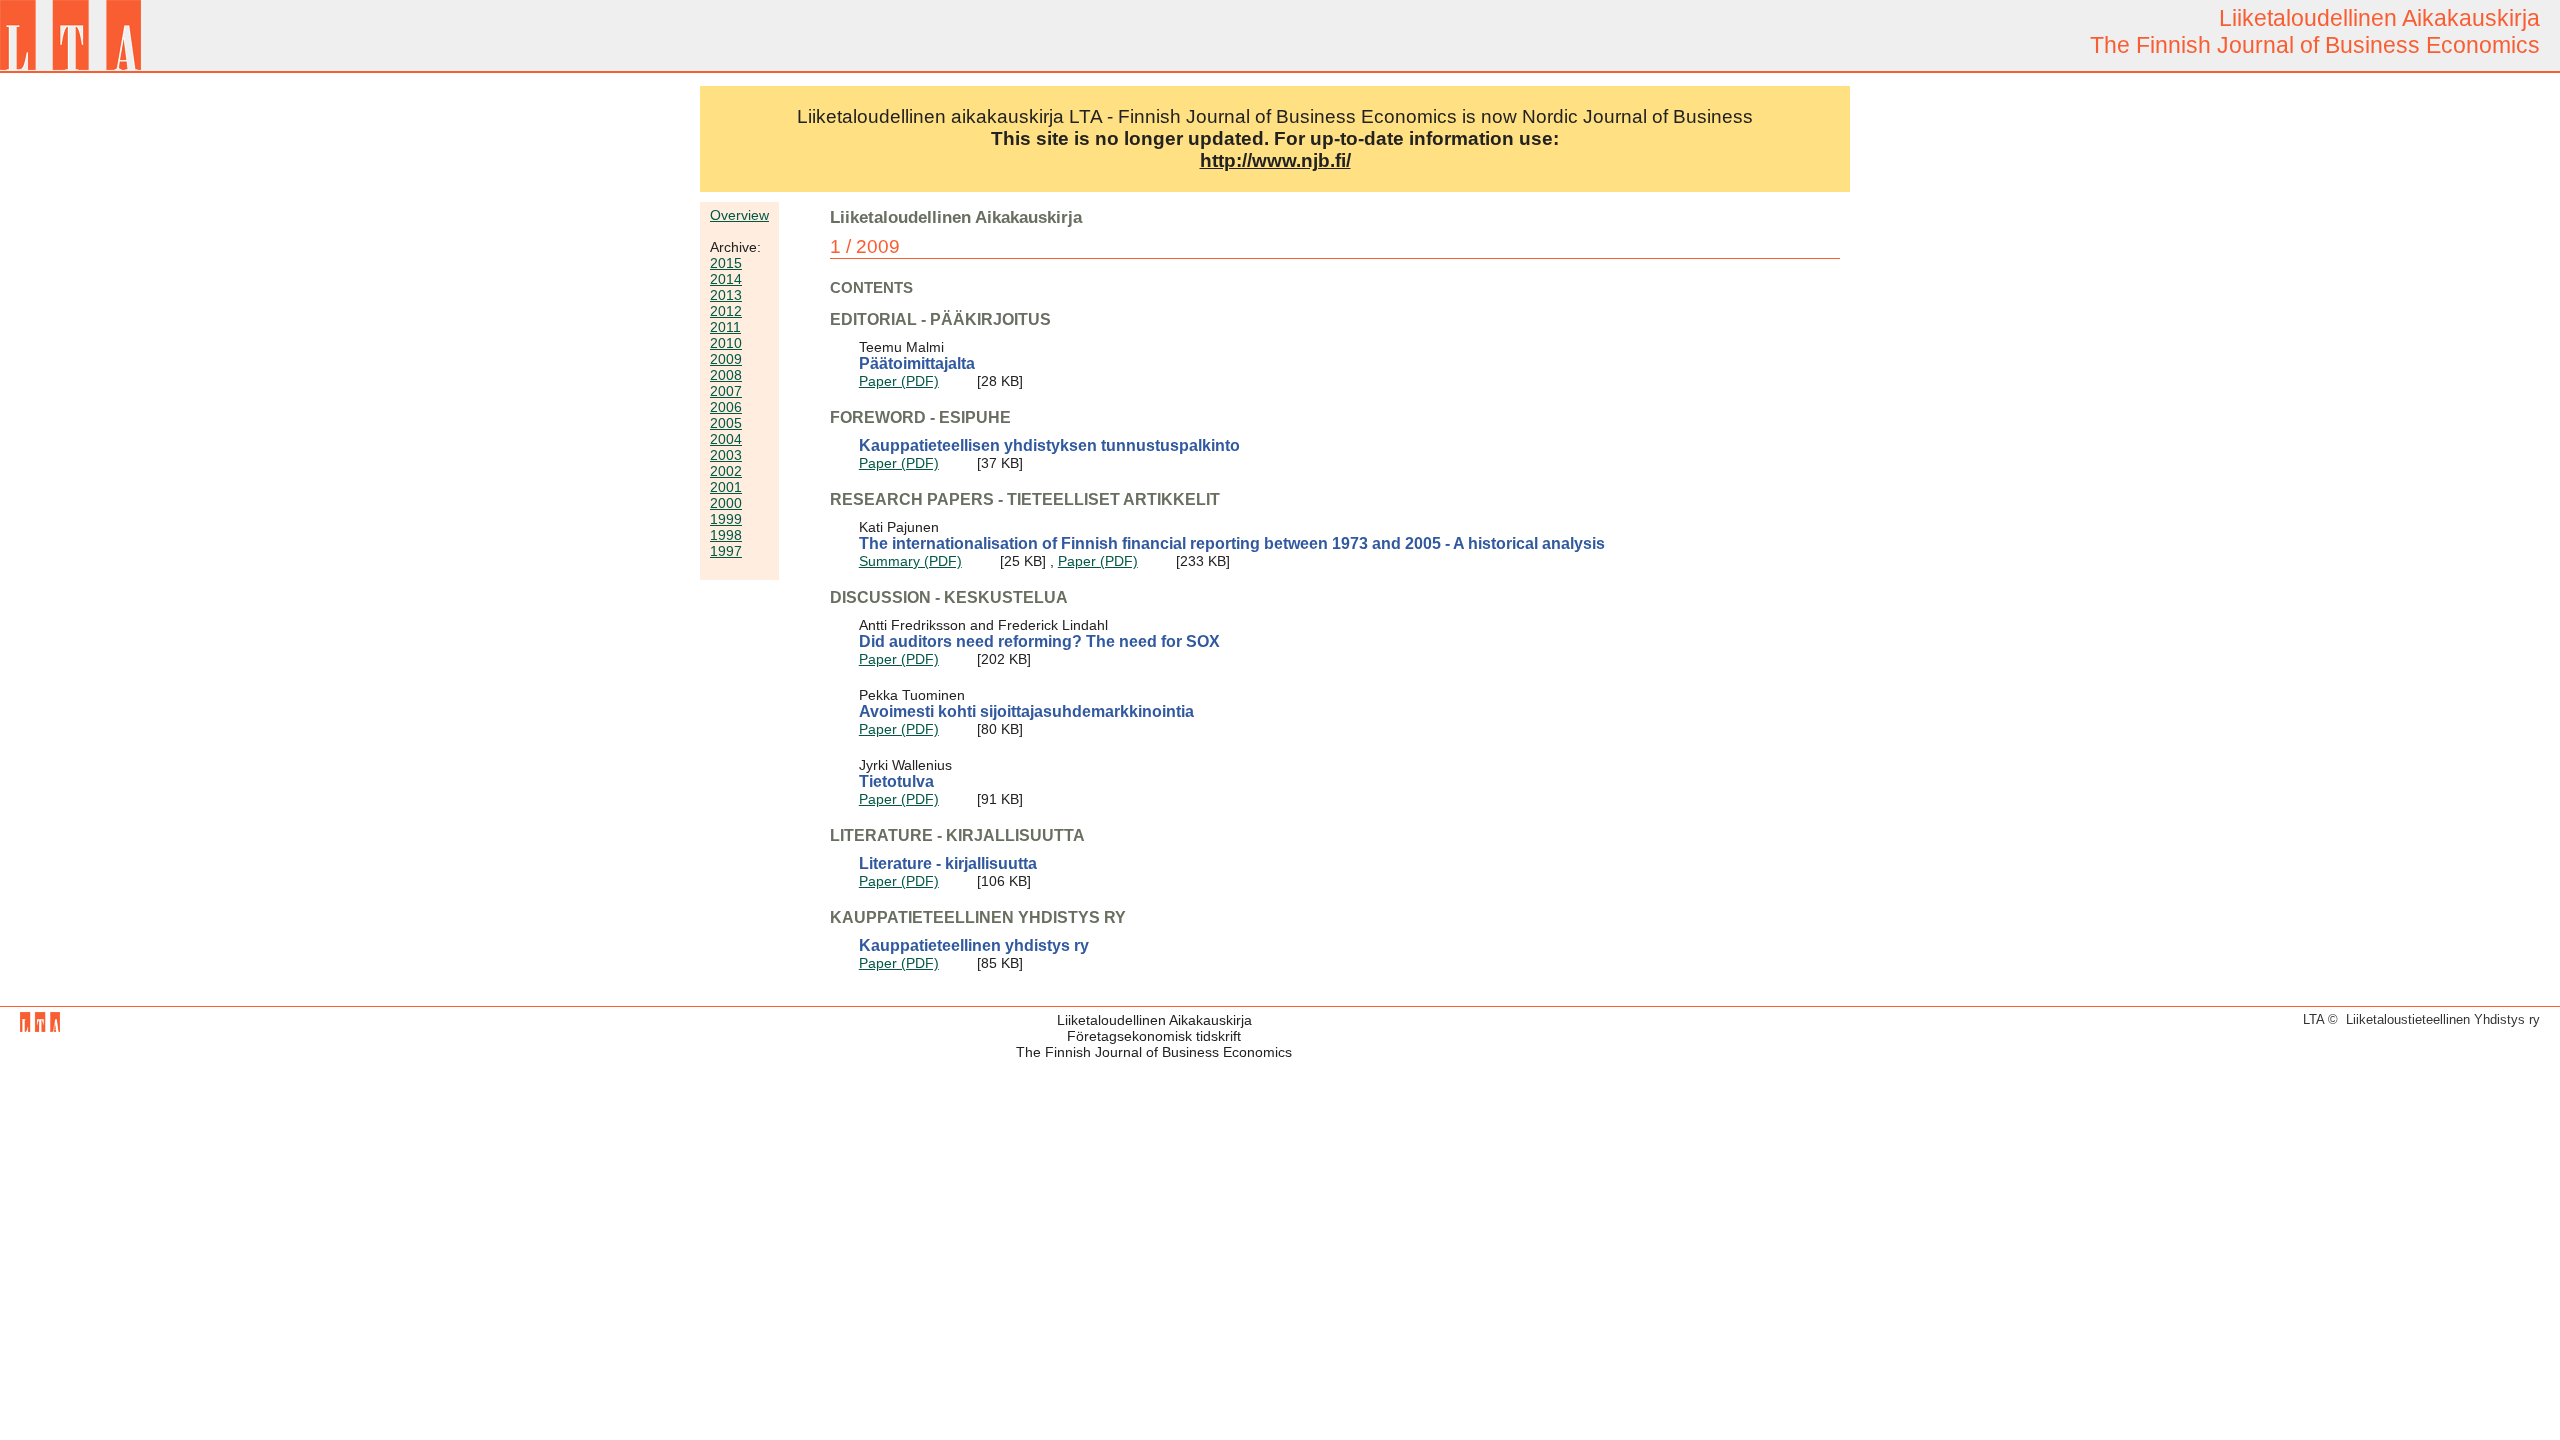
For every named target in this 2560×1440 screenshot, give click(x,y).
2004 (726, 439)
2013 (726, 295)
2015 (726, 263)
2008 (726, 375)
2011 (725, 327)
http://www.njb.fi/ (1275, 160)
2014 (726, 279)
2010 (726, 343)
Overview (739, 215)
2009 (726, 359)
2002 (726, 471)
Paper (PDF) (899, 381)
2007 (726, 391)
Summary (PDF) (910, 561)
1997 (726, 551)
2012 (726, 311)
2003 (726, 455)
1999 (726, 519)
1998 (726, 535)
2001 (726, 487)
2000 (726, 503)
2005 (726, 423)
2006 (726, 407)
